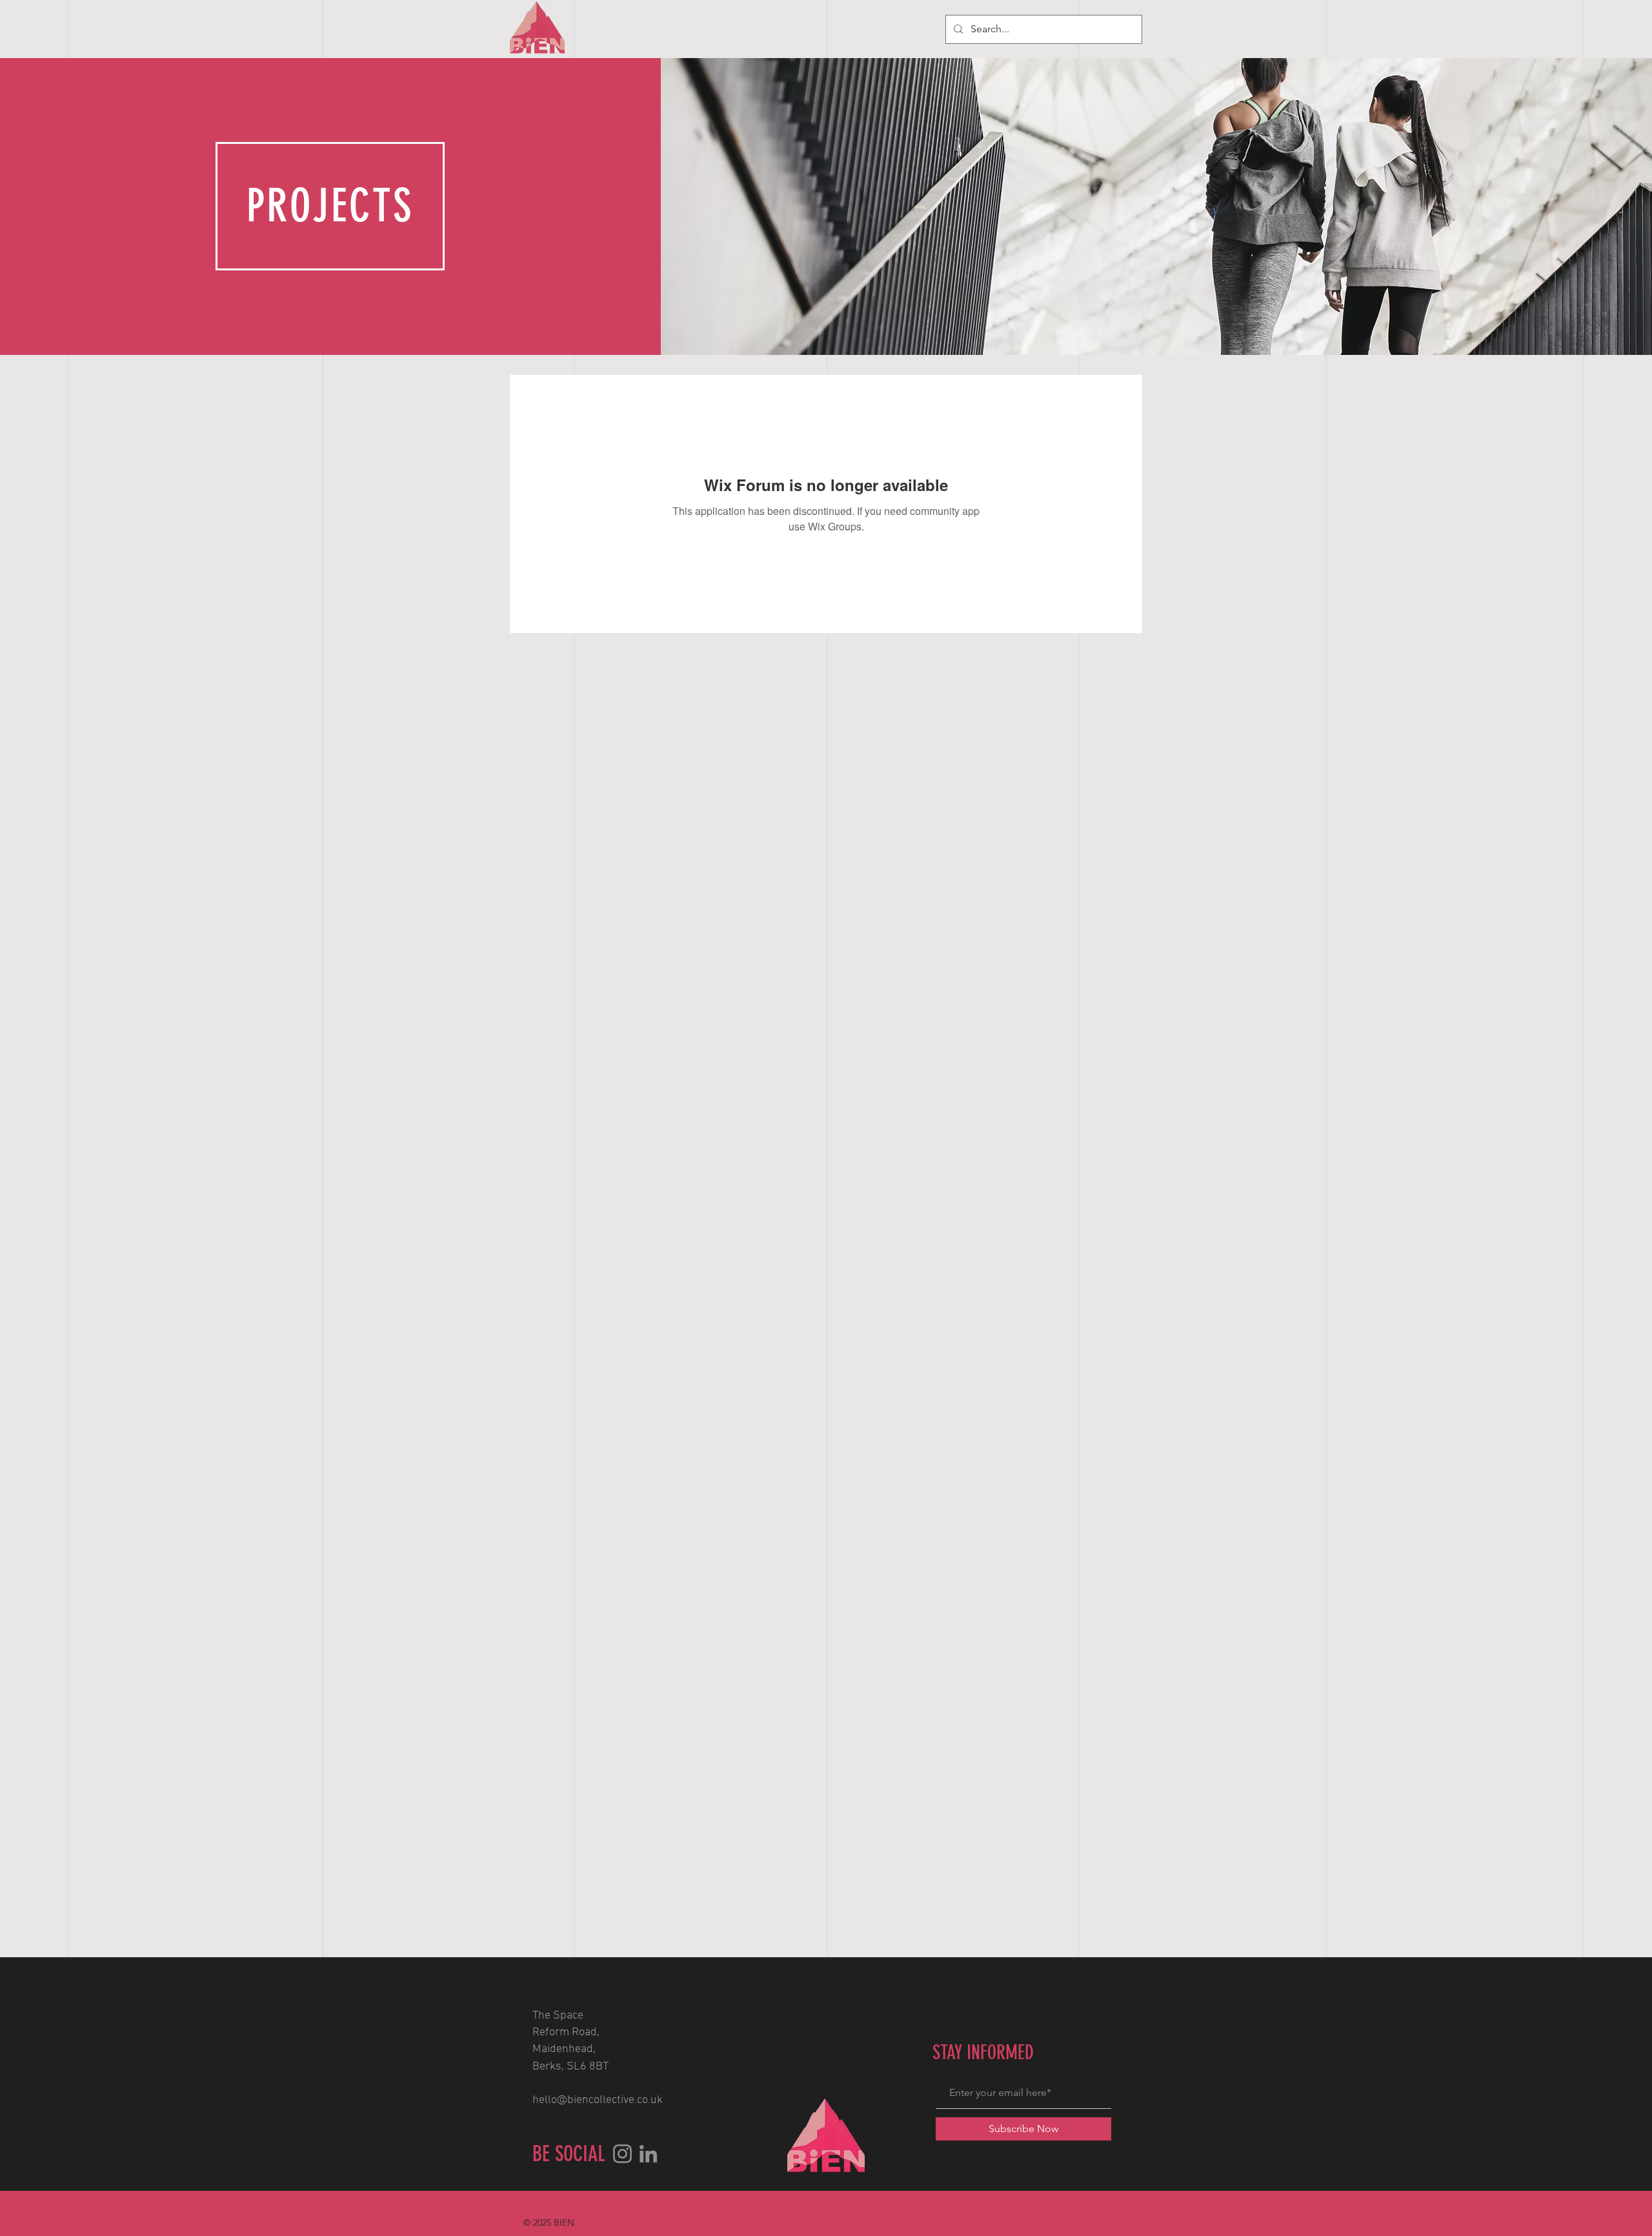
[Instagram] (622, 2154)
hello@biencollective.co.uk (598, 2100)
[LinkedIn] (648, 2154)
